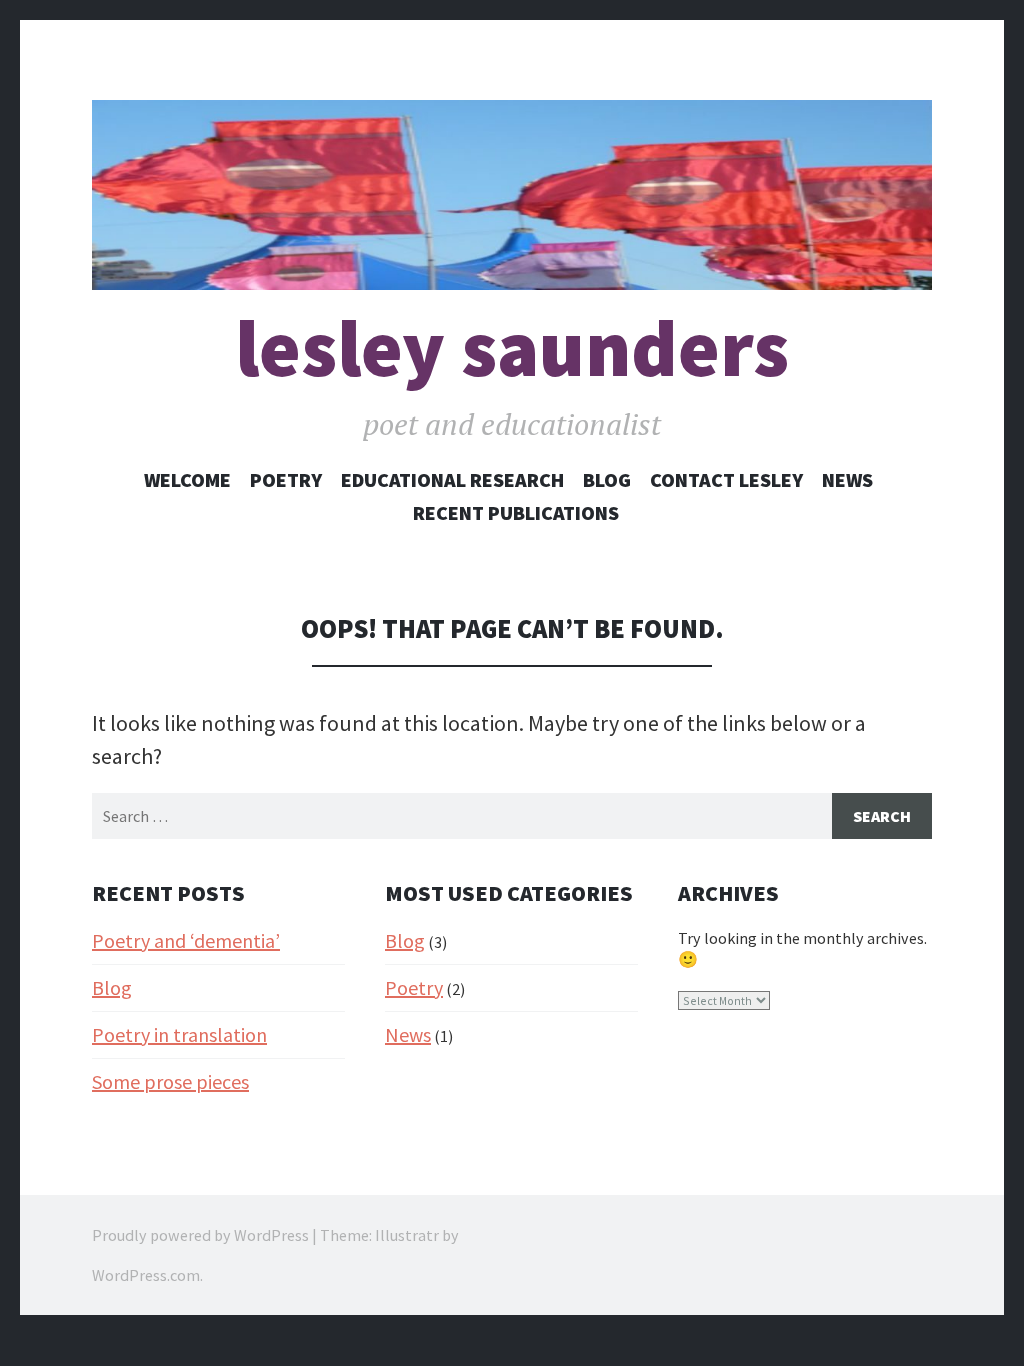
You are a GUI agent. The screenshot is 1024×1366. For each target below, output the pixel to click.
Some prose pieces (170, 1081)
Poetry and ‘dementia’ (186, 940)
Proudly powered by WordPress (200, 1235)
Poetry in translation (179, 1034)
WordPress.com (146, 1275)
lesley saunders (512, 348)
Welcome (187, 479)
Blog (607, 479)
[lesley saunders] (512, 195)
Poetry (286, 479)
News (847, 479)
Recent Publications (516, 512)
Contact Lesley (726, 479)
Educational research (452, 479)
